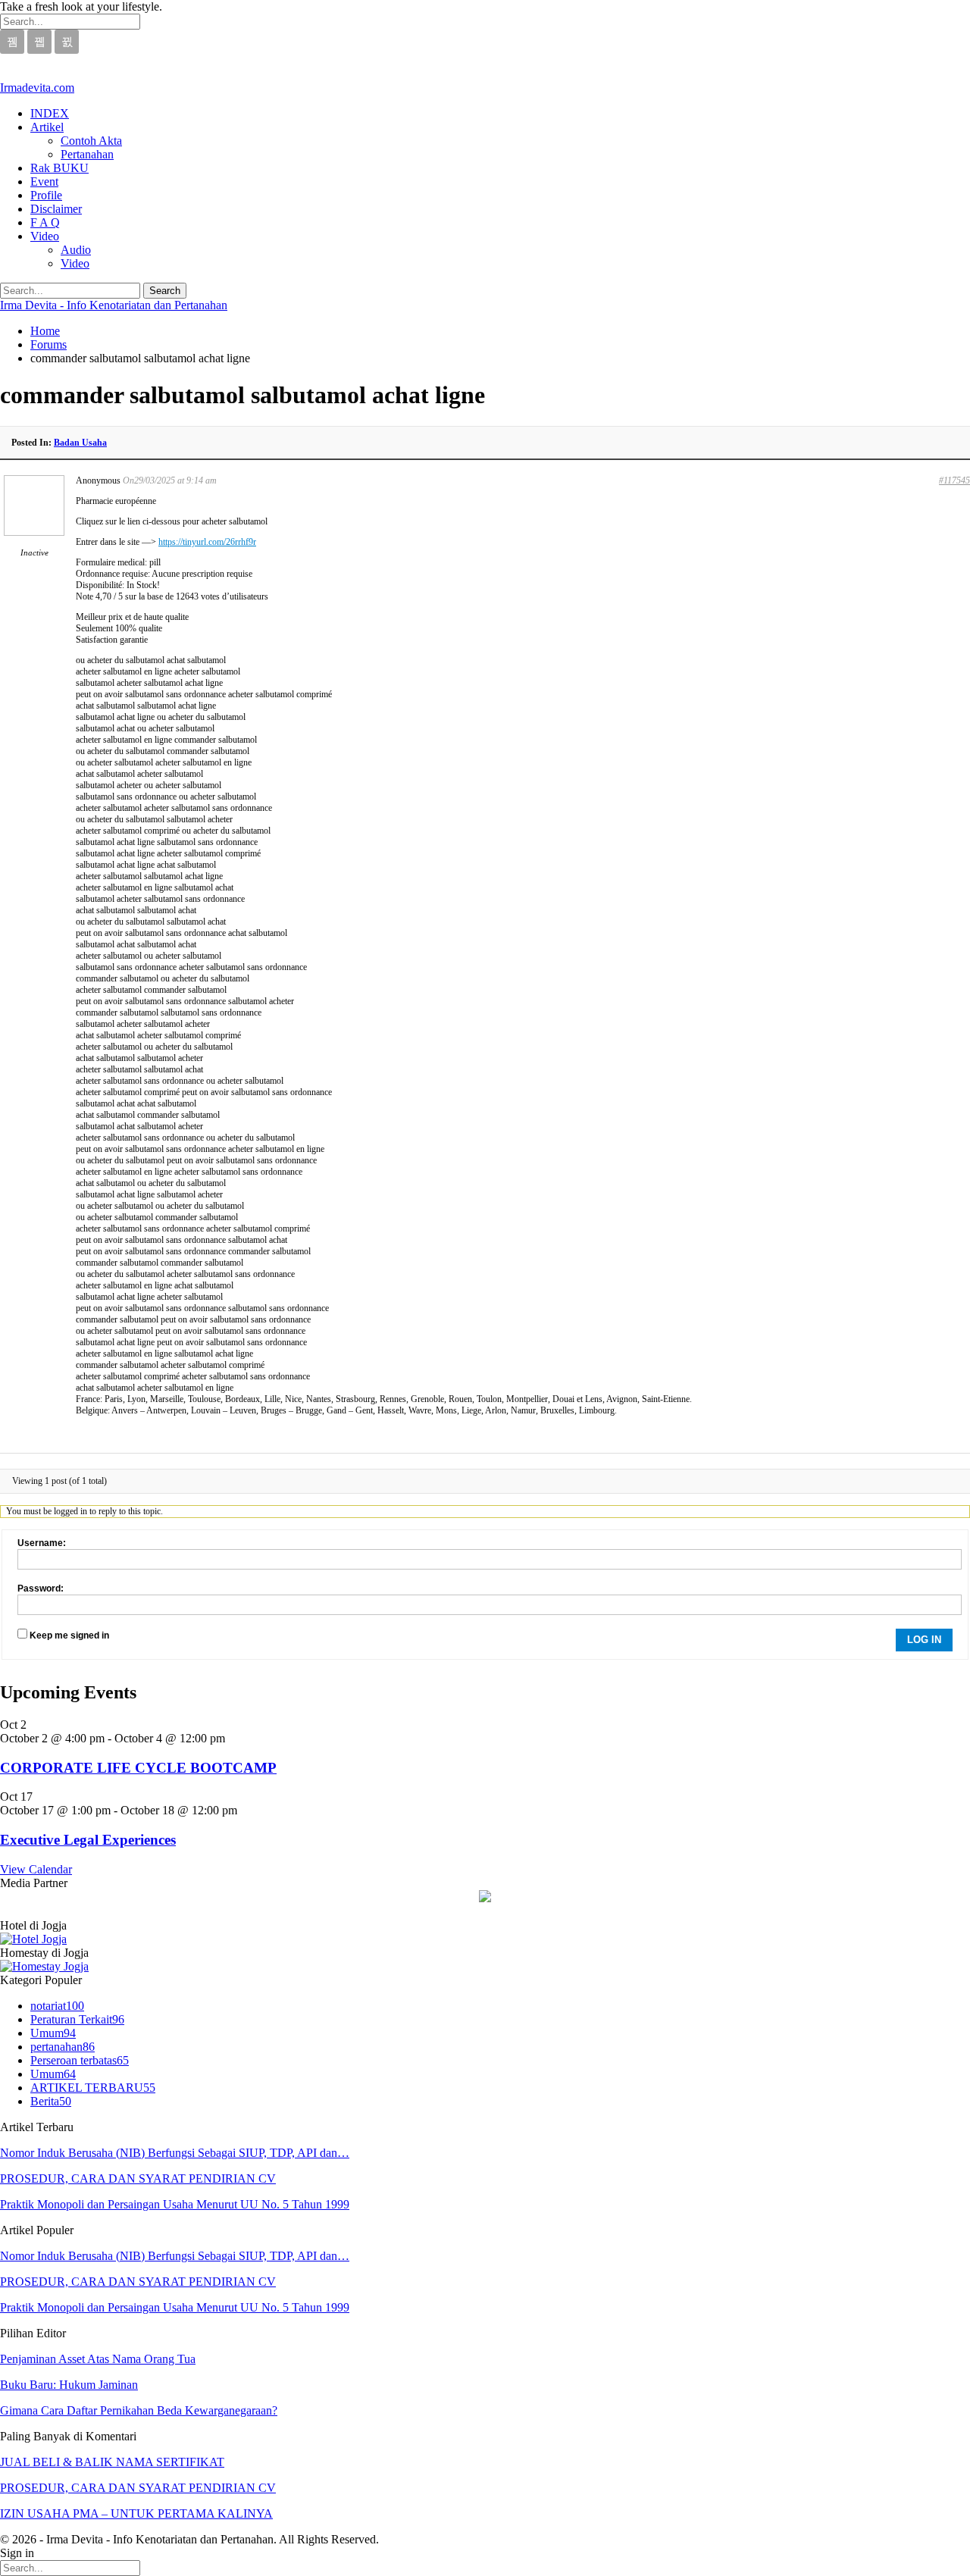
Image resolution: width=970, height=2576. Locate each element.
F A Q (45, 222)
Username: (42, 1543)
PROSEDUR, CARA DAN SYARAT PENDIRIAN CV (138, 2178)
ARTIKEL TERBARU (93, 2088)
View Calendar (36, 1869)
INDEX (50, 113)
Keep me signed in (69, 1635)
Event (44, 182)
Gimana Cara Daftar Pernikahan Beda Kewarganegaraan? (139, 2410)
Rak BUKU (59, 168)
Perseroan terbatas (80, 2060)
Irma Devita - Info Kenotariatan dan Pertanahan (114, 305)
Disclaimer (56, 209)
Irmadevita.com (37, 88)
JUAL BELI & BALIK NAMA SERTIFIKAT (112, 2462)
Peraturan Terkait (77, 2019)
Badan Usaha (80, 443)
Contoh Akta (91, 141)
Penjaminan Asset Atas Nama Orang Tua (98, 2359)
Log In (924, 1640)
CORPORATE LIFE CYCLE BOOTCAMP (138, 1768)
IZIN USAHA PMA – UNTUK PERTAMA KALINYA (136, 2513)
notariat (57, 2006)
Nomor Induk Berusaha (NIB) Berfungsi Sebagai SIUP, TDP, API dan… (175, 2153)
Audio (76, 250)
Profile (46, 195)
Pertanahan (87, 154)
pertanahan (63, 2047)
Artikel (47, 127)
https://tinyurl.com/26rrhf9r (207, 542)
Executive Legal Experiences (88, 1840)
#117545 (954, 480)
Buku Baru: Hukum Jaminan (69, 2385)
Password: (41, 1588)
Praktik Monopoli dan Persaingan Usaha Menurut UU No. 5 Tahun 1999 (175, 2204)
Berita (51, 2101)
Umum (53, 2033)
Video (45, 236)
